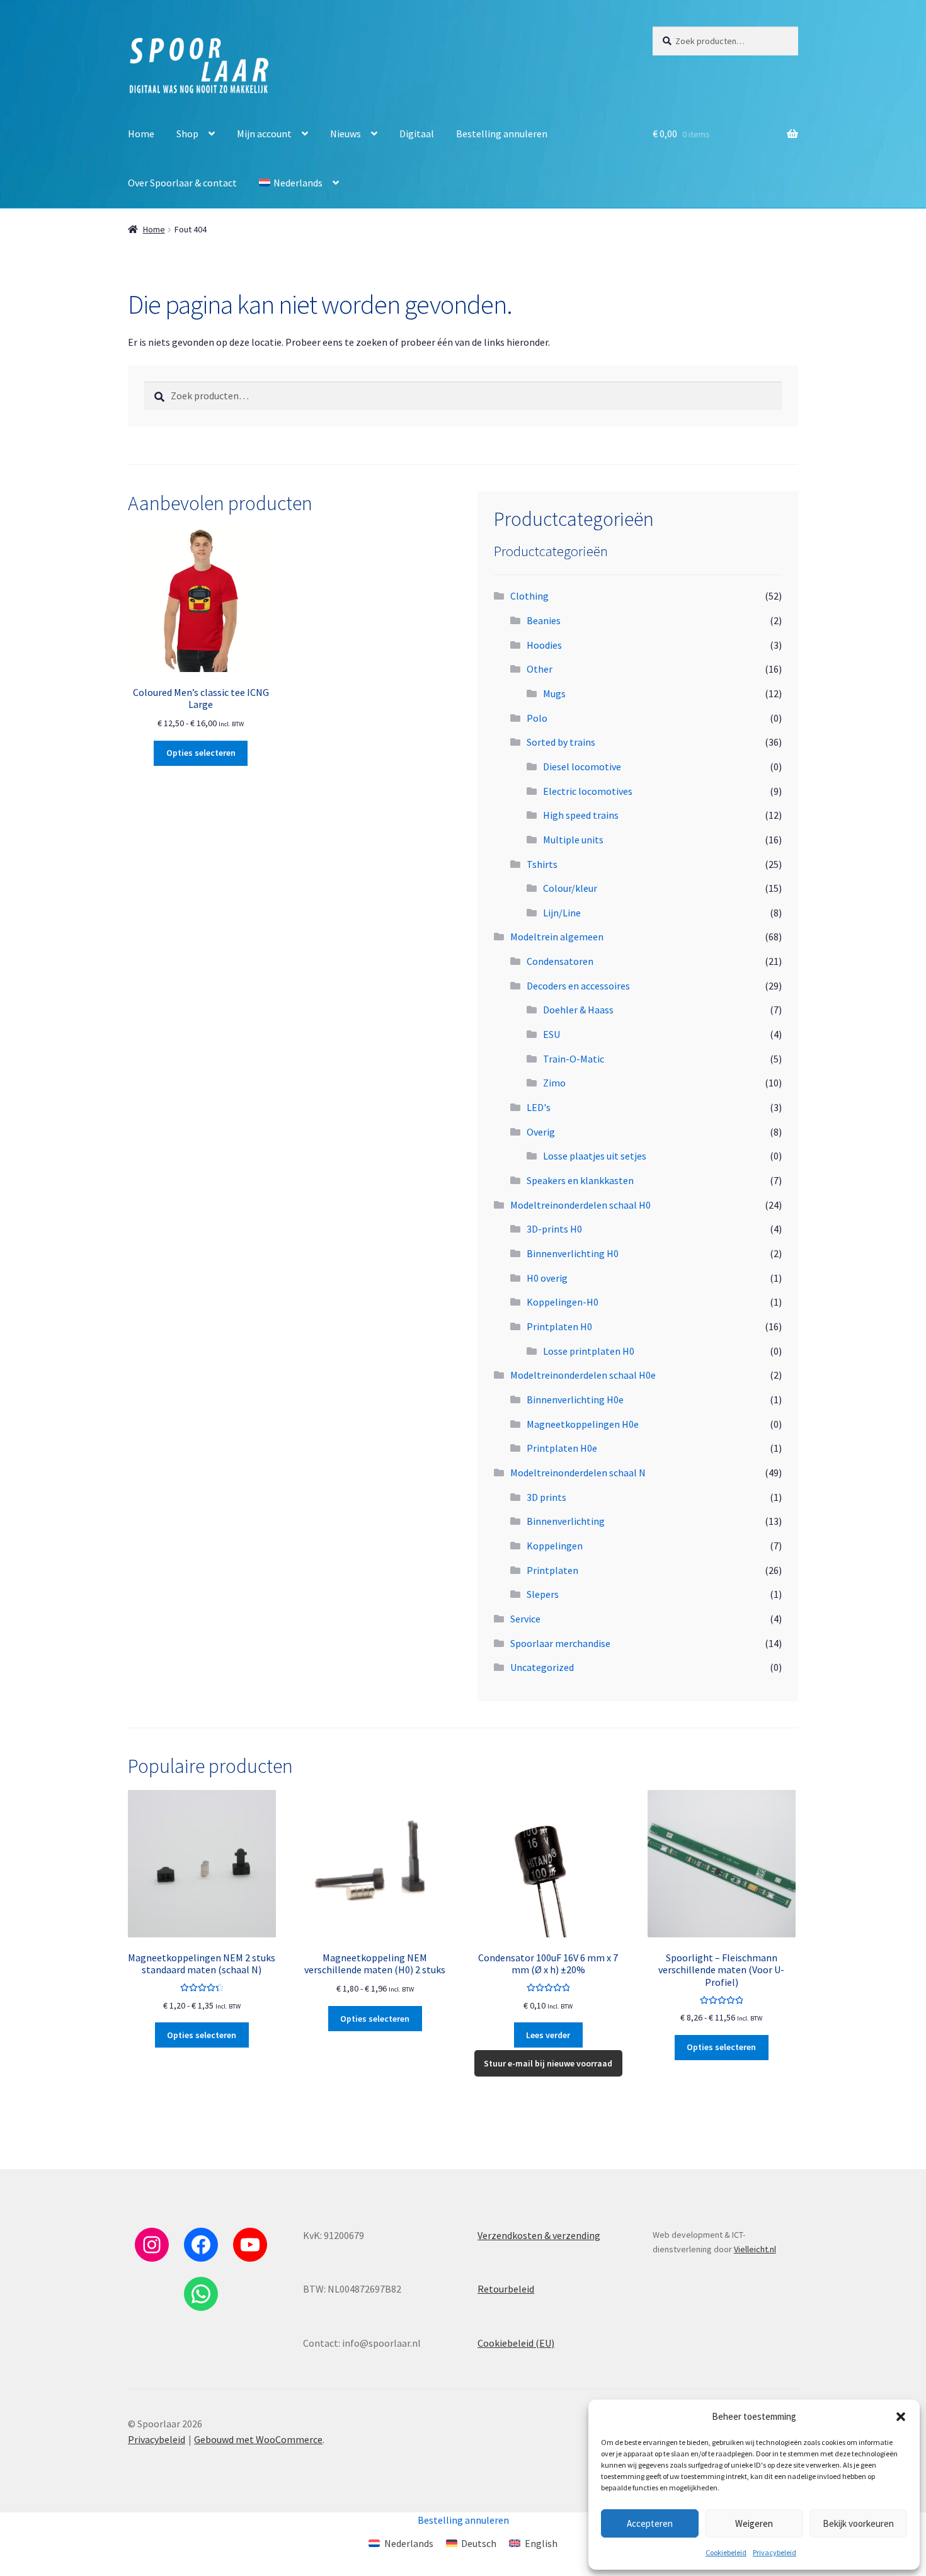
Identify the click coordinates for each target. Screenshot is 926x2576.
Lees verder (548, 2035)
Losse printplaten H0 (589, 1351)
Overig (541, 1132)
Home (141, 134)
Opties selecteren (201, 753)
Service (525, 1619)
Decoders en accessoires (578, 986)
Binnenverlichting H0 (573, 1253)
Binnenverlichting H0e (575, 1399)
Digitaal (417, 134)
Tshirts (542, 864)
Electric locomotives (588, 791)
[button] (901, 2417)
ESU (552, 1034)
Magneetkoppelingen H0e (583, 1424)
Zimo (554, 1083)
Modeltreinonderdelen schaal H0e (583, 1375)
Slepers (543, 1594)
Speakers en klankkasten (580, 1180)
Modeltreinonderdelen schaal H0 (580, 1205)
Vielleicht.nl (755, 2249)
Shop (187, 134)
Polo (537, 718)
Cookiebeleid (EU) (516, 2343)
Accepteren (650, 2523)
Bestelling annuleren (502, 134)
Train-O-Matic (574, 1059)
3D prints (546, 1497)
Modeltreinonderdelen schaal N (578, 1473)
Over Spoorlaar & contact (182, 183)
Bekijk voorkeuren (858, 2523)
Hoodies (544, 645)
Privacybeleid (775, 2552)
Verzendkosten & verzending (539, 2235)
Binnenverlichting (566, 1521)
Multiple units (573, 840)
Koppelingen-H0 (563, 1302)
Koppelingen (555, 1546)
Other (540, 669)
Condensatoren (560, 961)
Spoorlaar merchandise (560, 1643)
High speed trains (581, 815)
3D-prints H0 (554, 1229)
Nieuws (346, 134)
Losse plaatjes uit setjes (595, 1156)
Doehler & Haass (578, 1010)
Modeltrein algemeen (557, 937)
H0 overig (547, 1278)
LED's (539, 1107)
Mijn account (264, 134)
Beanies (544, 620)
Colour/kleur (570, 888)
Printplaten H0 (559, 1326)
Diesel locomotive (582, 767)
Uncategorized (542, 1667)
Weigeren (754, 2523)
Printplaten (552, 1570)
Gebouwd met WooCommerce (258, 2439)
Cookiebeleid (726, 2552)
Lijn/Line (562, 913)
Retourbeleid (506, 2289)
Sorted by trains (561, 742)
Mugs (554, 693)
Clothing (529, 596)
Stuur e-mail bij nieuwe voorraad (548, 2063)
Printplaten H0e (562, 1448)
